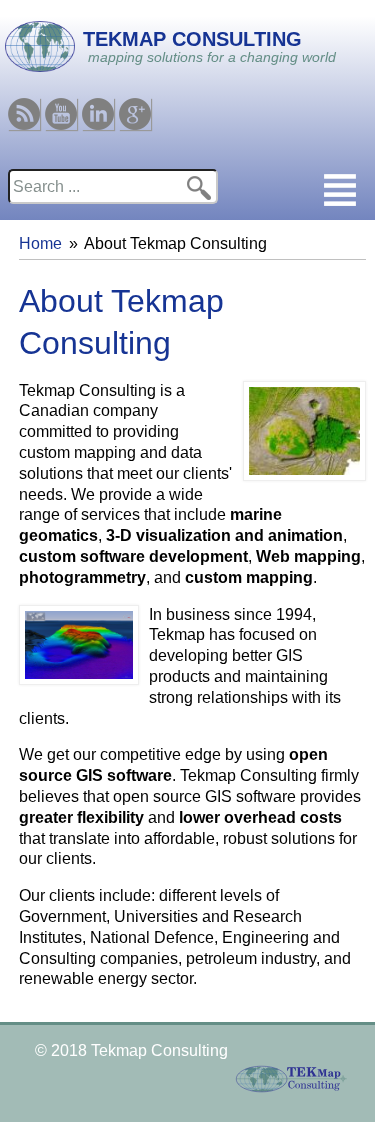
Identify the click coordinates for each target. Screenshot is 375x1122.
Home (40, 243)
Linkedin (98, 106)
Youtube (61, 106)
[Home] (37, 44)
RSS (24, 106)
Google (135, 106)
